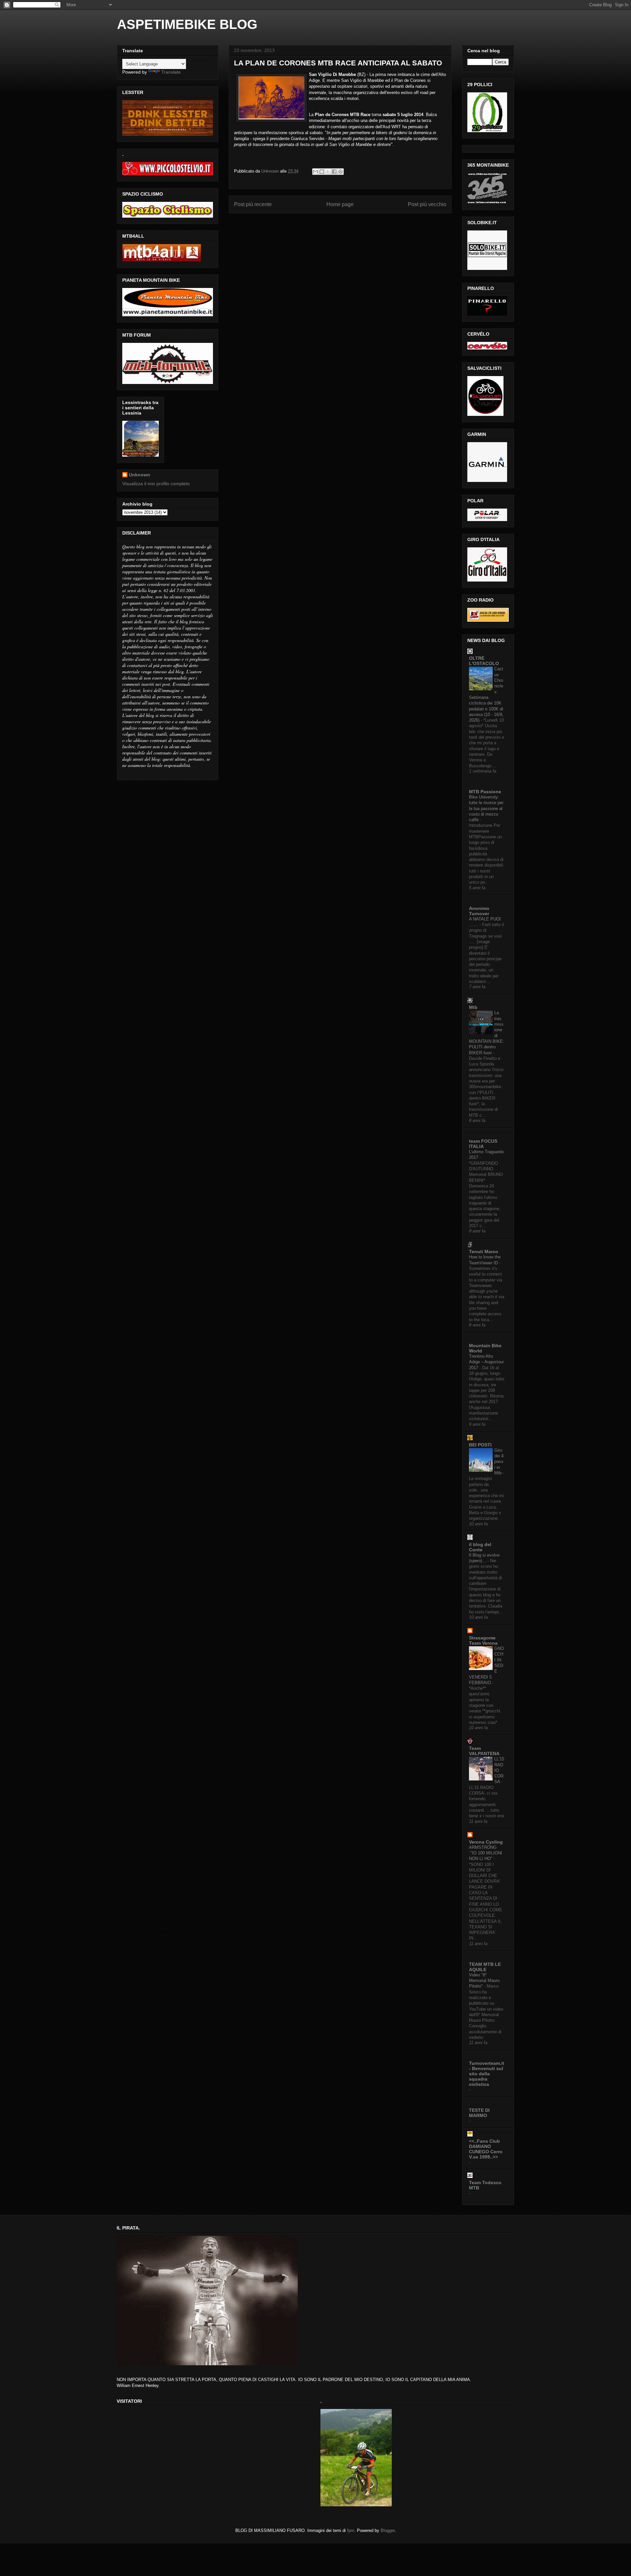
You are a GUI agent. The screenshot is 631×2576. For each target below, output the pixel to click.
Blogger (388, 2530)
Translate (171, 72)
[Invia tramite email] (315, 172)
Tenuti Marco (484, 1252)
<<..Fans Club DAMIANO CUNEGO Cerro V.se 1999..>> (486, 2149)
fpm (351, 2530)
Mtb (473, 1007)
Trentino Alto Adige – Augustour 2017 (486, 1362)
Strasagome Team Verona (483, 1640)
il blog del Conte (480, 1547)
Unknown (140, 475)
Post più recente (253, 204)
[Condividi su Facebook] (334, 172)
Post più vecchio (427, 204)
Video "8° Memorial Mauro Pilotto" (484, 1981)
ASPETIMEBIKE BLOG (187, 24)
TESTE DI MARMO (479, 2113)
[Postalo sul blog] (322, 172)
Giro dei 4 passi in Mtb (499, 1462)
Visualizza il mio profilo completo (156, 484)
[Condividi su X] (328, 172)
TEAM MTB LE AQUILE (485, 1967)
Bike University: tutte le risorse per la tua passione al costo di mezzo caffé (486, 808)
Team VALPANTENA (484, 1751)
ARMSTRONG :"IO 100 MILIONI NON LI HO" (486, 1853)
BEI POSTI (480, 1445)
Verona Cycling (486, 1842)
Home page (340, 204)
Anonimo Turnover (479, 911)
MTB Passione (485, 792)
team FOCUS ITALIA (483, 1144)
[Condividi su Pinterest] (340, 172)
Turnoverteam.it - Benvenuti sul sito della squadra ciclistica (487, 2074)
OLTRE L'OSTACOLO (484, 661)
